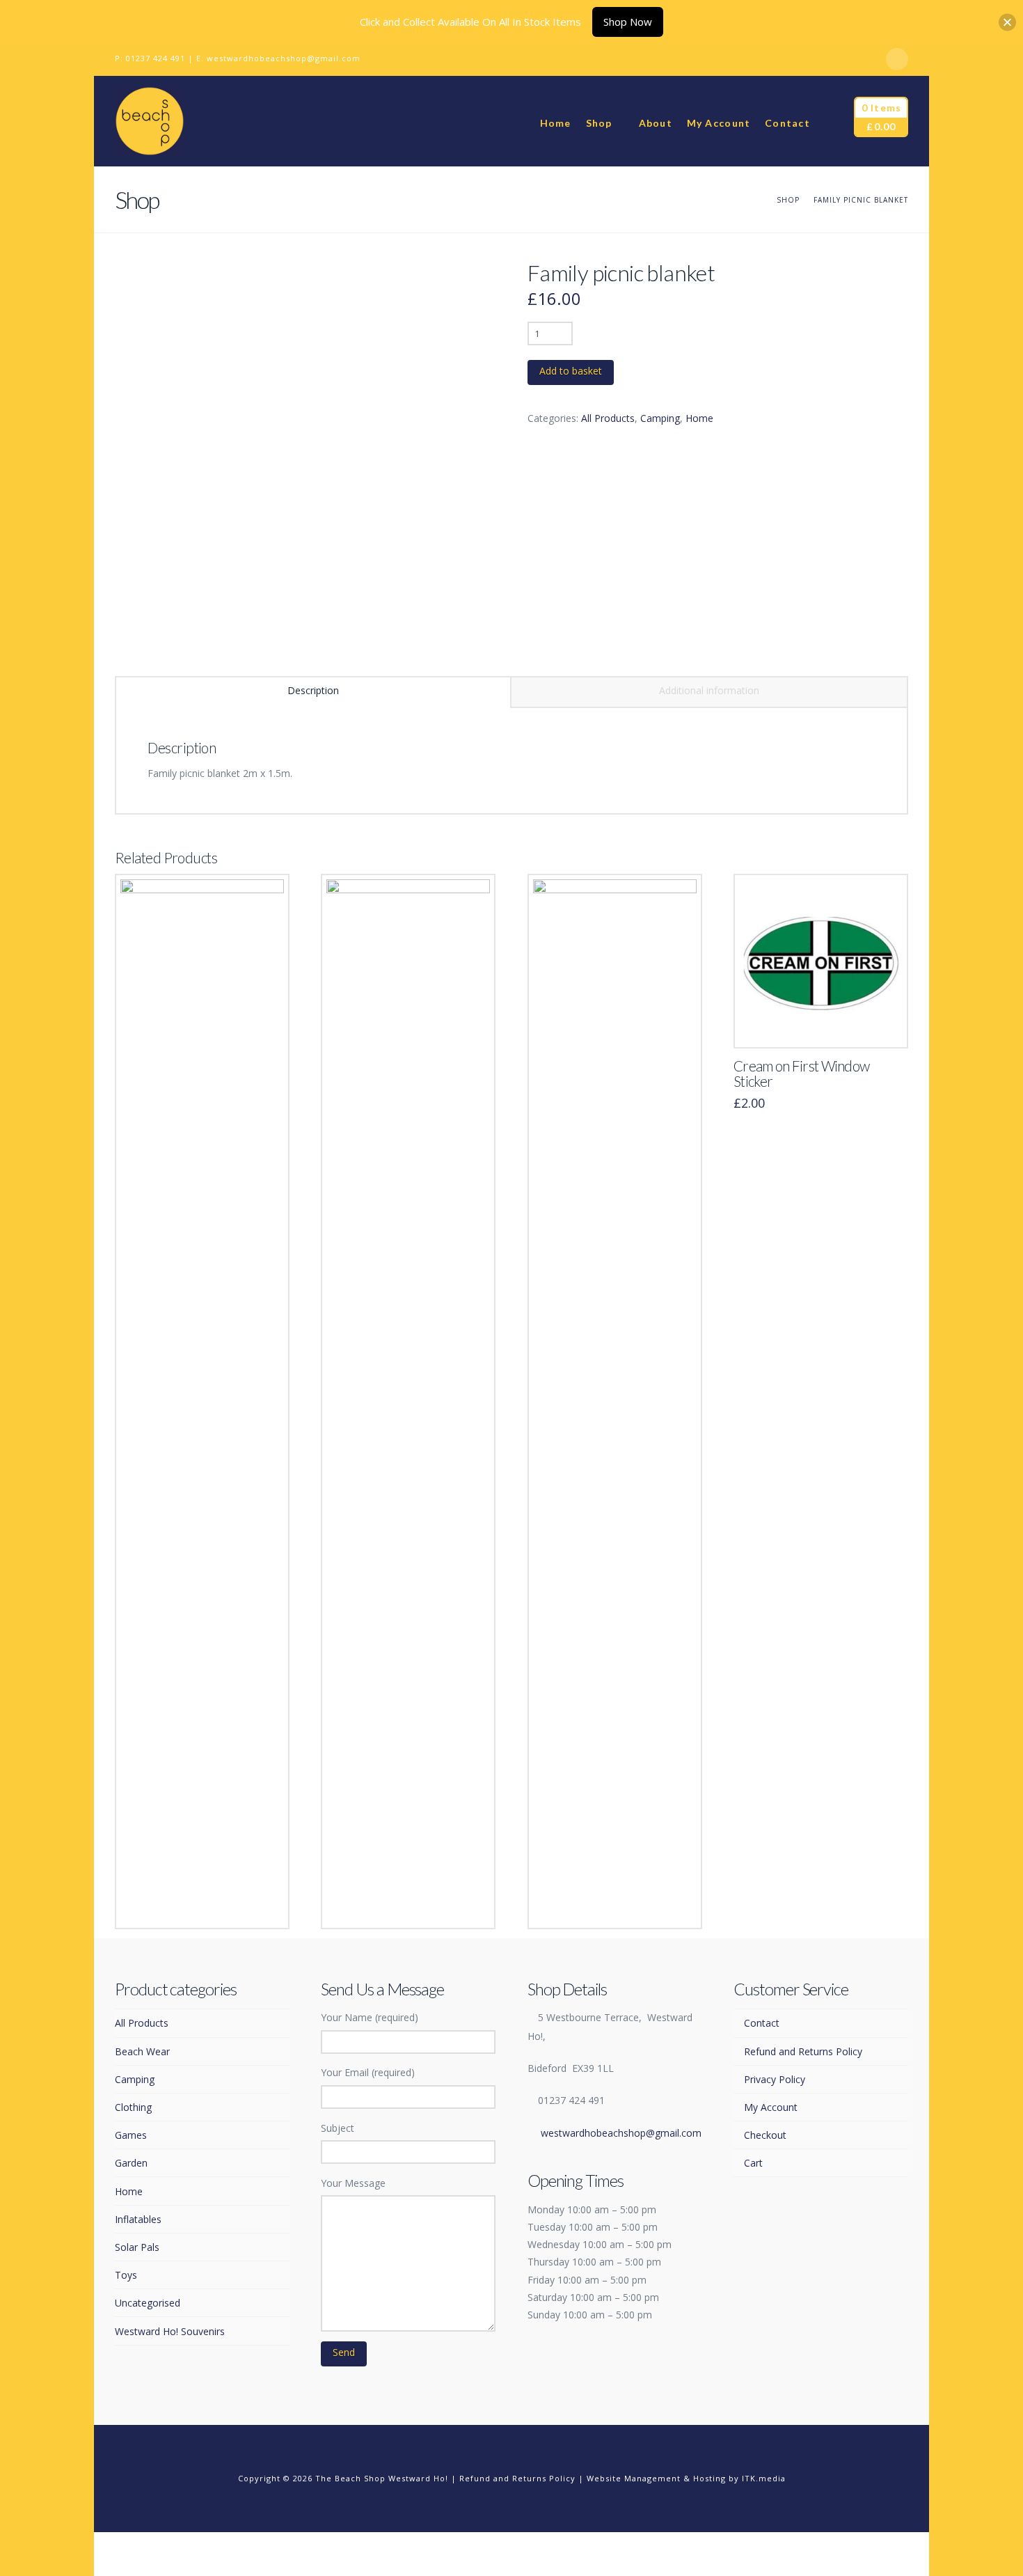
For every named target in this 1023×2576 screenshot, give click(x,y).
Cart (753, 2163)
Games (131, 2135)
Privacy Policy (775, 2079)
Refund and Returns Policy (803, 2051)
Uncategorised (148, 2303)
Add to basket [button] (202, 1904)
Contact (762, 2023)
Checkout (765, 2135)
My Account (771, 2107)
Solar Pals (137, 2247)
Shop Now (628, 22)
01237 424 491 (156, 58)
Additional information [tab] (709, 690)
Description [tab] (313, 690)
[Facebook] (897, 59)
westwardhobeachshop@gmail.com (284, 58)
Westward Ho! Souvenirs (170, 2331)
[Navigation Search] (832, 121)
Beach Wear (142, 2051)
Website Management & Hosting (656, 2478)
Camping (660, 418)
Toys (126, 2275)
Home (699, 418)
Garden (131, 2163)
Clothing (133, 2107)
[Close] (1007, 22)
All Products (608, 418)
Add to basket (571, 371)
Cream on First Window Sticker (801, 1074)
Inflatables (138, 2219)
